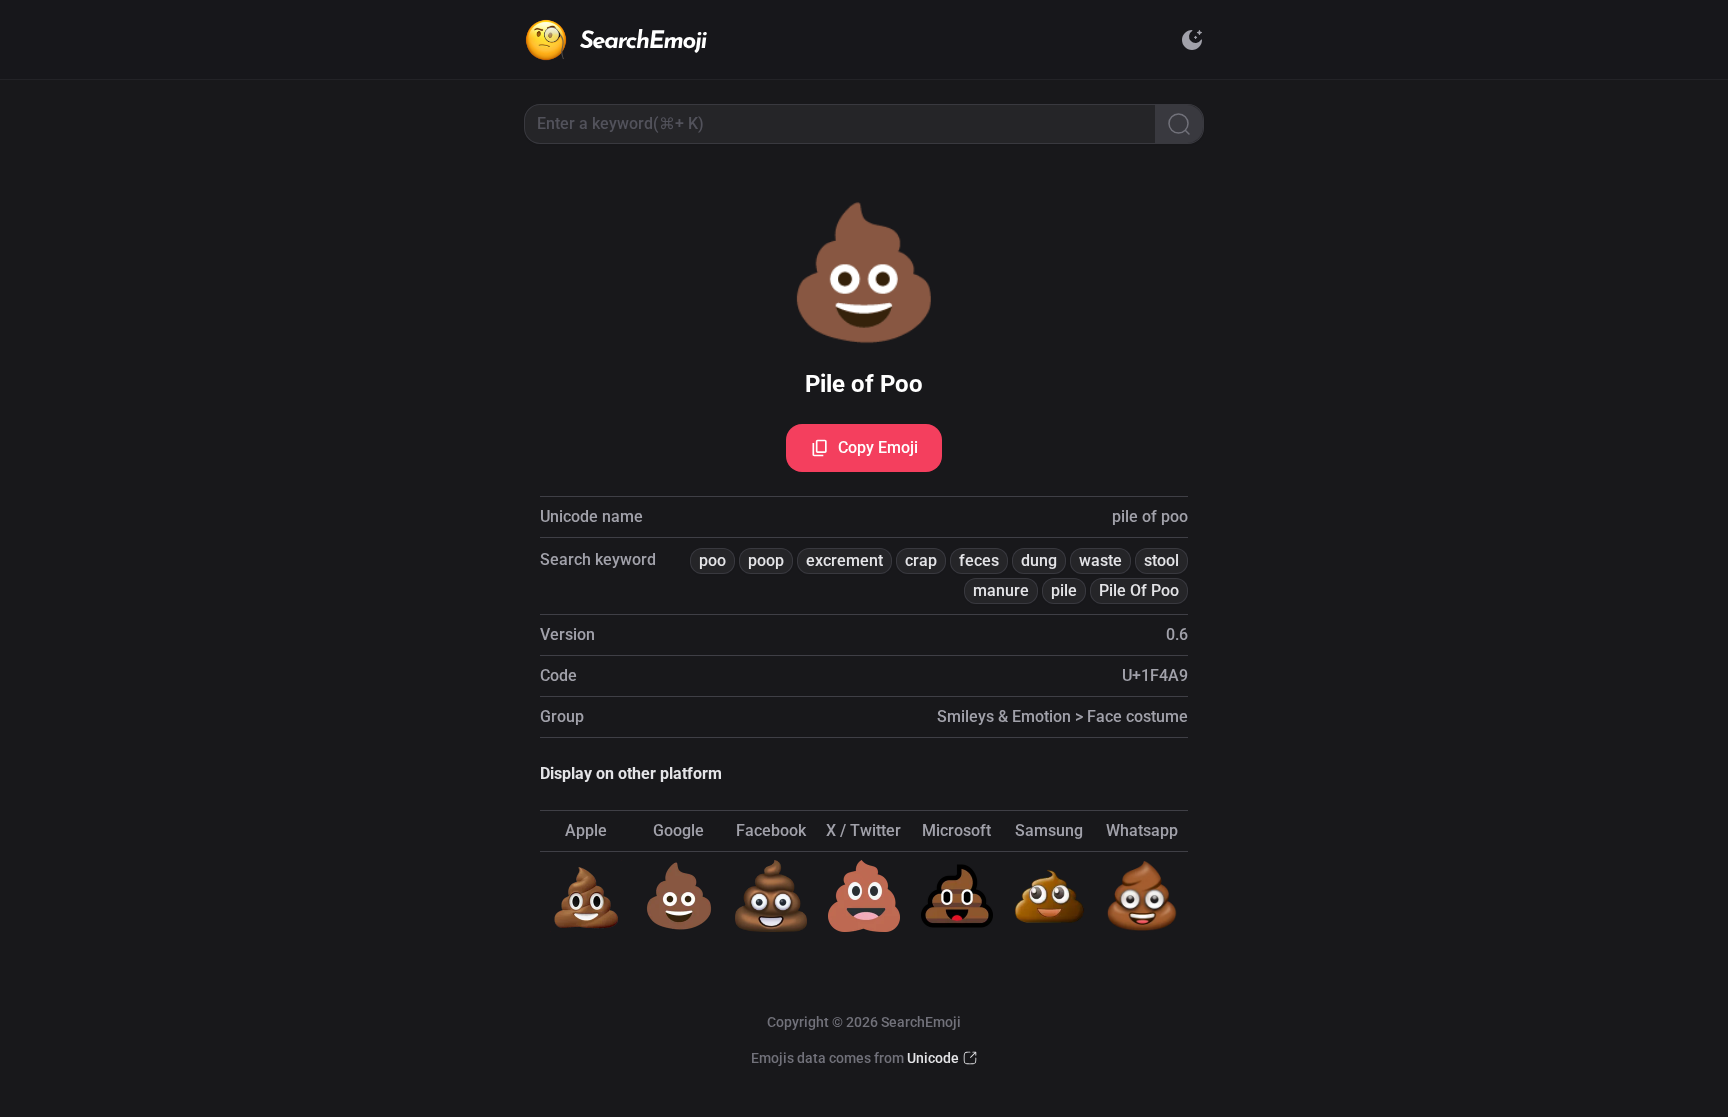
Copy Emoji (878, 447)
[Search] (1179, 124)
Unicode (933, 1058)
